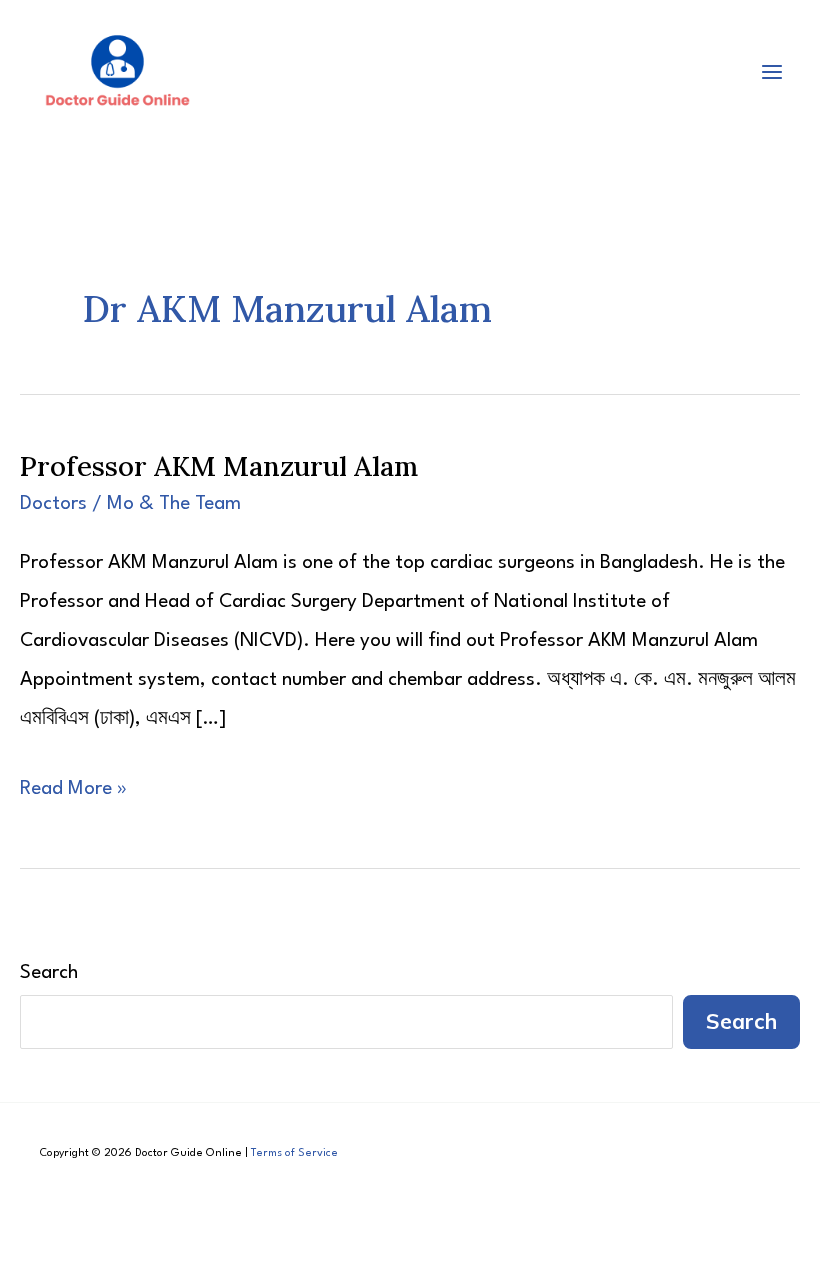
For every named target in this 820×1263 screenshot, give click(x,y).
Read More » (73, 793)
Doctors (53, 504)
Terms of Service (294, 1153)
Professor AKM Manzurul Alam (219, 465)
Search (49, 973)
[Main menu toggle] (772, 71)
